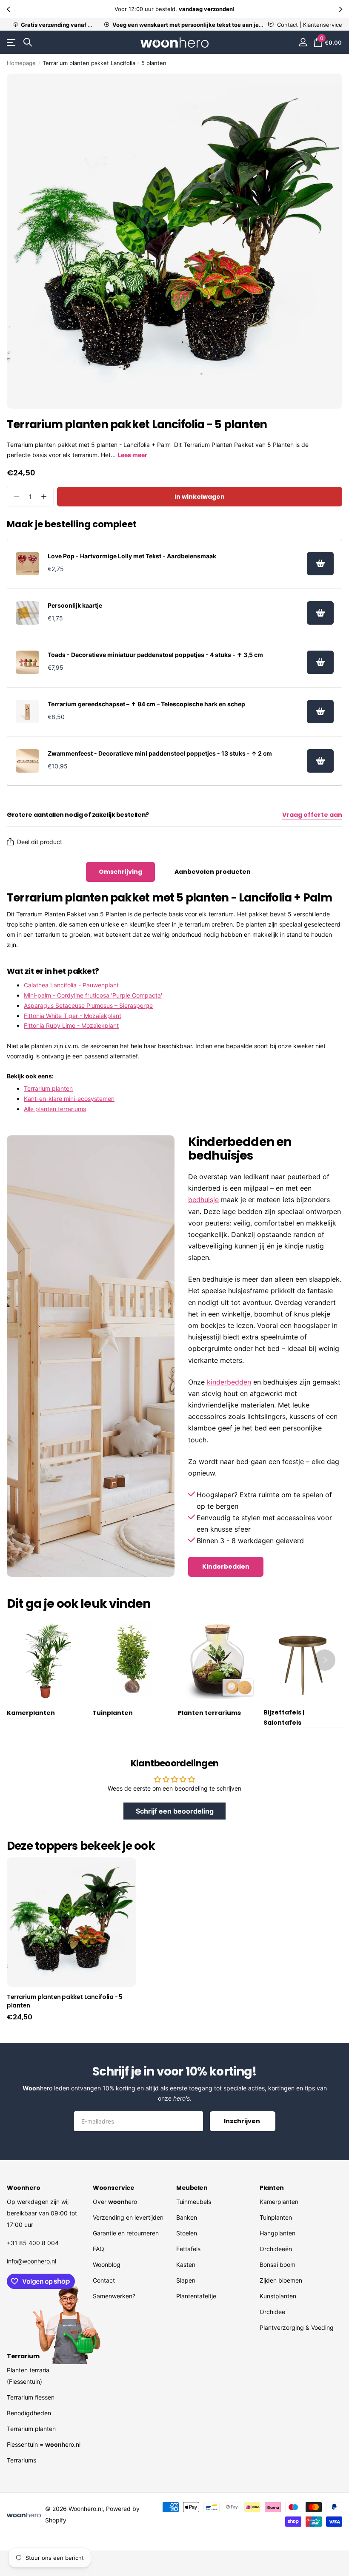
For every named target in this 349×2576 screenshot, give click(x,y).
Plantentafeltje (196, 2296)
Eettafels (188, 2249)
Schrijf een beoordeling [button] (175, 1811)
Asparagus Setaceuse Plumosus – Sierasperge (88, 1005)
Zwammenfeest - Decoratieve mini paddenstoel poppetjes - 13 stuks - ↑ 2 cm (160, 753)
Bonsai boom (277, 2265)
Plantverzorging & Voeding (297, 2327)
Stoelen (187, 2233)
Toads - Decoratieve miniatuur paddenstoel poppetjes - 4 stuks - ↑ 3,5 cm (155, 655)
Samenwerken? (114, 2296)
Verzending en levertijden (128, 2217)
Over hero (115, 2202)
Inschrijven (243, 2121)
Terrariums (21, 2460)
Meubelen (192, 2188)
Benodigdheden (29, 2413)
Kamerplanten (279, 2202)
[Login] (303, 42)
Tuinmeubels (194, 2202)
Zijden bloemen (281, 2280)
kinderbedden (229, 1382)
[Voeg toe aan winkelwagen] (320, 564)
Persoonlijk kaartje (75, 605)
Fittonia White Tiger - (73, 1016)
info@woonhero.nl (31, 2261)
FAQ (99, 2249)
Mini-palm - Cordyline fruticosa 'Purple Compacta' (93, 995)
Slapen (186, 2280)
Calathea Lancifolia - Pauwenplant (71, 985)
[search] (28, 42)
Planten (272, 2188)
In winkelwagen (200, 497)
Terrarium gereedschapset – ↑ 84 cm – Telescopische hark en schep (146, 704)
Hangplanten (277, 2233)
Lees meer (132, 455)
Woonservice (113, 2188)
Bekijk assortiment (12, 43)
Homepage (21, 63)
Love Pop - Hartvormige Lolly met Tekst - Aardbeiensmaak (132, 556)
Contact (104, 2280)
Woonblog (107, 2265)
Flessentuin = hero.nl (44, 2444)
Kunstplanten (278, 2296)
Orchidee (272, 2312)
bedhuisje (203, 1200)
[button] (9, 9)
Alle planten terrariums (55, 1109)
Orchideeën (276, 2249)
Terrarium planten (48, 1088)
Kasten (186, 2265)
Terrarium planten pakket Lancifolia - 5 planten (65, 2001)
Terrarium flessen (31, 2397)
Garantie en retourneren (126, 2233)
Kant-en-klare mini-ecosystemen (69, 1099)
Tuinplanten (276, 2217)
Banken (187, 2217)
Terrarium (23, 2356)
